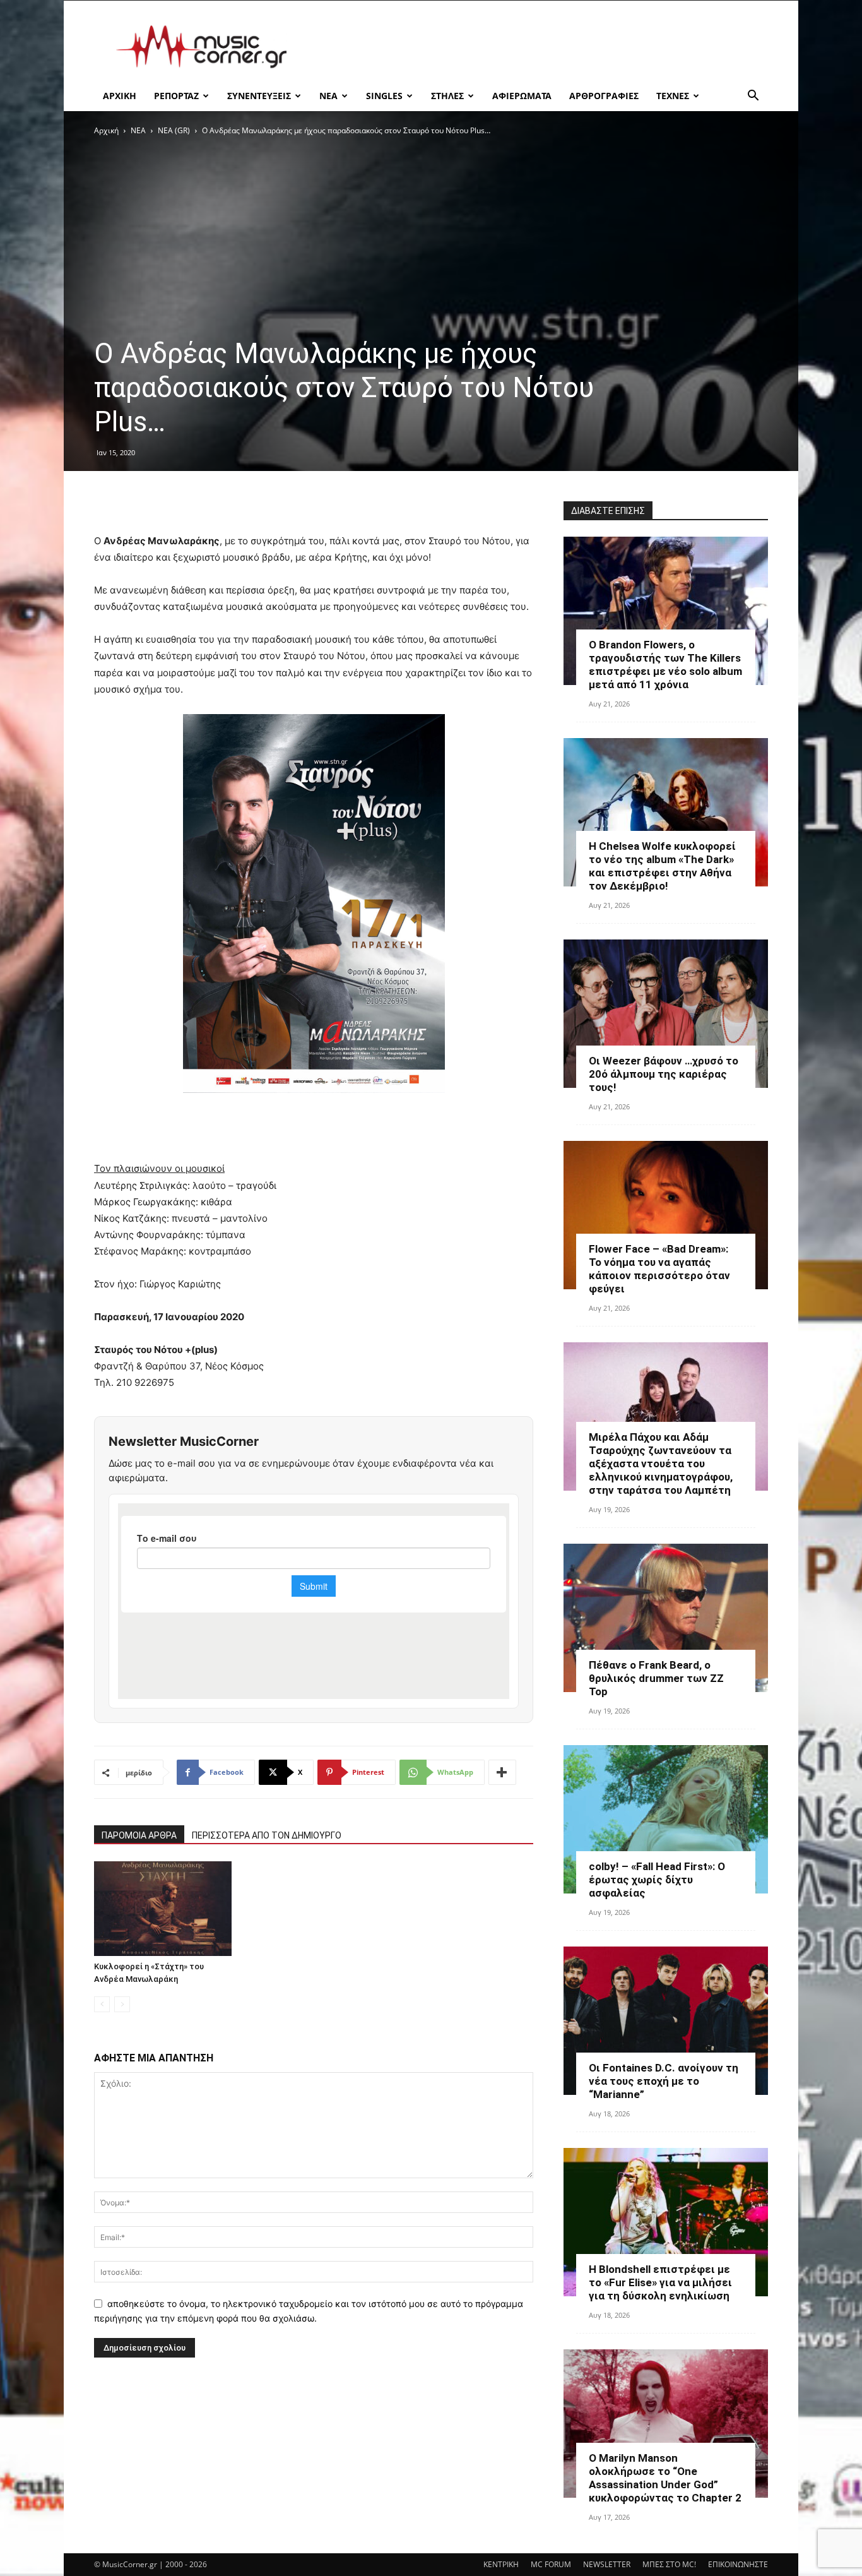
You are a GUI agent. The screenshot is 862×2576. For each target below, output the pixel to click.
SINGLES (384, 96)
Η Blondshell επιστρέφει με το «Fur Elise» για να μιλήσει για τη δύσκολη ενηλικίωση (660, 2282)
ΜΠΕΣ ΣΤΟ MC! (669, 2564)
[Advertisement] (538, 47)
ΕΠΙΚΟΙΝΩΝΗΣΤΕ (738, 2564)
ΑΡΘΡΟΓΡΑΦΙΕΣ (604, 96)
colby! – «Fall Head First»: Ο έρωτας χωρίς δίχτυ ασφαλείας (657, 1880)
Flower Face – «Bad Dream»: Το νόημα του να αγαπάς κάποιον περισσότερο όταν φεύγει (659, 1269)
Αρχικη (120, 96)
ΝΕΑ (328, 96)
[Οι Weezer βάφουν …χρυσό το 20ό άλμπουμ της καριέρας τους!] (666, 1014)
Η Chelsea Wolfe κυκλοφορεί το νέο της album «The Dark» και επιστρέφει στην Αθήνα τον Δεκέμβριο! (662, 866)
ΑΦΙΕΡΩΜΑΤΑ (522, 96)
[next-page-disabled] (122, 2004)
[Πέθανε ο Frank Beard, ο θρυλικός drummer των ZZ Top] (666, 1618)
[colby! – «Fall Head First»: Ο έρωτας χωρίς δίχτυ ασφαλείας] (666, 1819)
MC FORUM (551, 2564)
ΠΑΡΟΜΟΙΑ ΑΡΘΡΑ (139, 1835)
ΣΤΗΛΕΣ (447, 96)
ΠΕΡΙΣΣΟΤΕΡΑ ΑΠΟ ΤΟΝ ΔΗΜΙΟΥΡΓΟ (267, 1835)
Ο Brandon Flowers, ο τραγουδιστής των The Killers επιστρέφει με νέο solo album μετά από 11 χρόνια (665, 665)
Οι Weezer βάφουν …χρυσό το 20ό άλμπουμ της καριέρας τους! (664, 1074)
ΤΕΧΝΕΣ (673, 96)
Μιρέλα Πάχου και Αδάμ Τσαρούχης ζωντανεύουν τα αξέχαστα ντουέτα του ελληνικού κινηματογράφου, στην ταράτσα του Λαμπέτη (661, 1464)
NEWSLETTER (607, 2564)
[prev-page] (102, 2004)
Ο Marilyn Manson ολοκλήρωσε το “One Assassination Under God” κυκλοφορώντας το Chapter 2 (665, 2478)
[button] (753, 97)
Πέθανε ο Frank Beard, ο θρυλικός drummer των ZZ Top (656, 1678)
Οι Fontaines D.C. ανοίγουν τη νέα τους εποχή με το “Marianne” (664, 2081)
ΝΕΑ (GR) (174, 130)
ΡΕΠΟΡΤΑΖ (176, 96)
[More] (502, 1772)
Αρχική (106, 130)
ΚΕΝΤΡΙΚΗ (501, 2564)
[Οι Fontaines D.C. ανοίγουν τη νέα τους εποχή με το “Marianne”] (666, 2021)
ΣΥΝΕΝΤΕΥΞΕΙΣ (259, 96)
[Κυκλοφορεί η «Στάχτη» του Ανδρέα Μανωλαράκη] (163, 1909)
